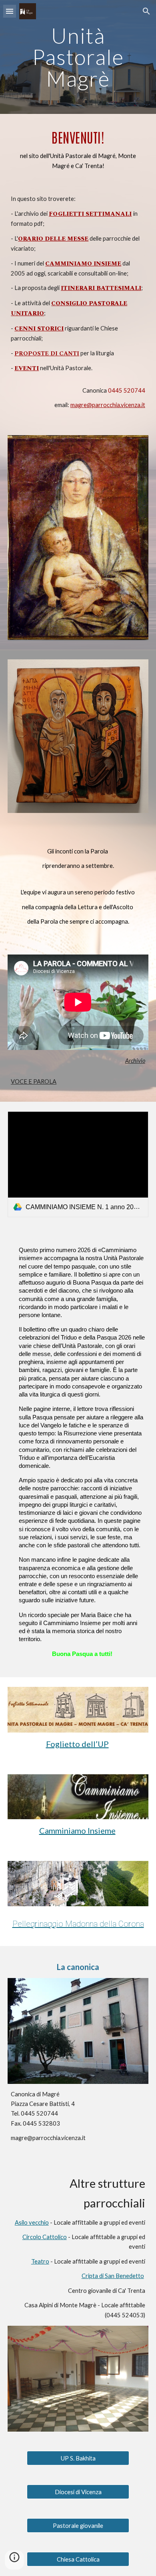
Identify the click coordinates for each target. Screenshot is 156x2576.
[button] (10, 11)
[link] (78, 1164)
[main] (78, 57)
